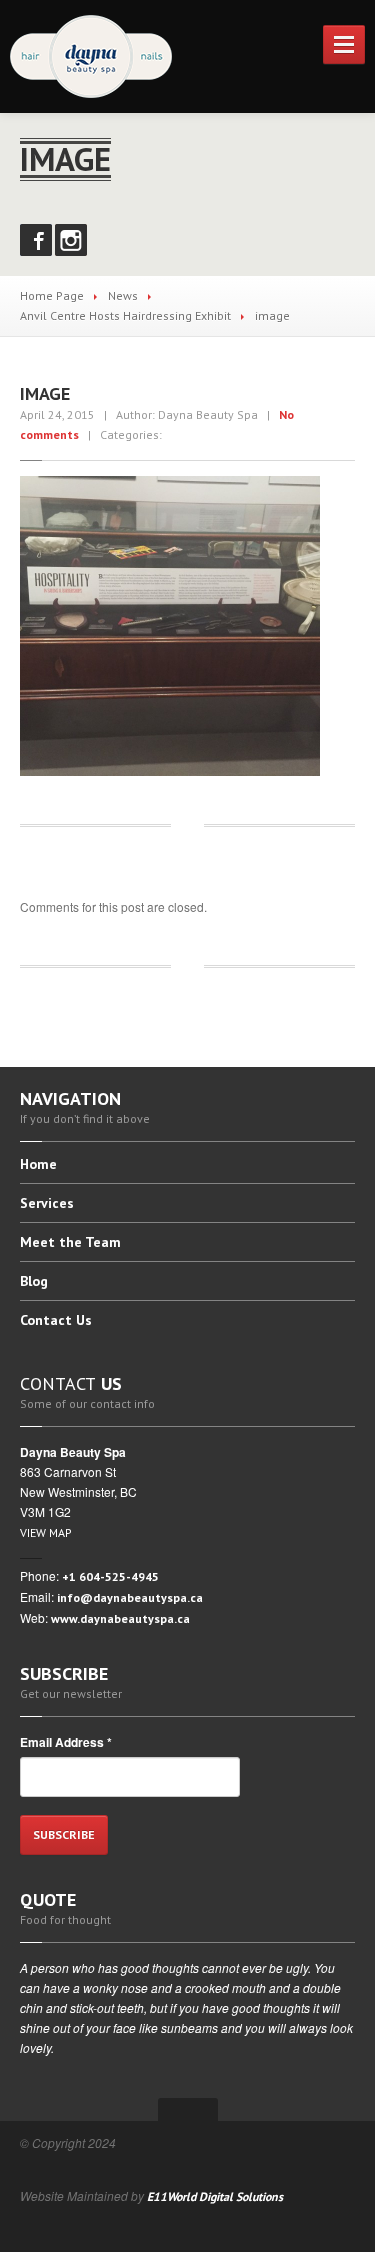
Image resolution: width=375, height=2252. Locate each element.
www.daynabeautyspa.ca (120, 1618)
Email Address (66, 1742)
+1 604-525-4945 (110, 1576)
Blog (34, 1281)
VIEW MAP (46, 1532)
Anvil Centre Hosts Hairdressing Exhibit (125, 315)
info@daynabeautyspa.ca (130, 1597)
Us (56, 1320)
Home (38, 1165)
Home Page (52, 295)
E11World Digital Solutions (215, 2196)
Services (47, 1203)
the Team (70, 1242)
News (123, 295)
